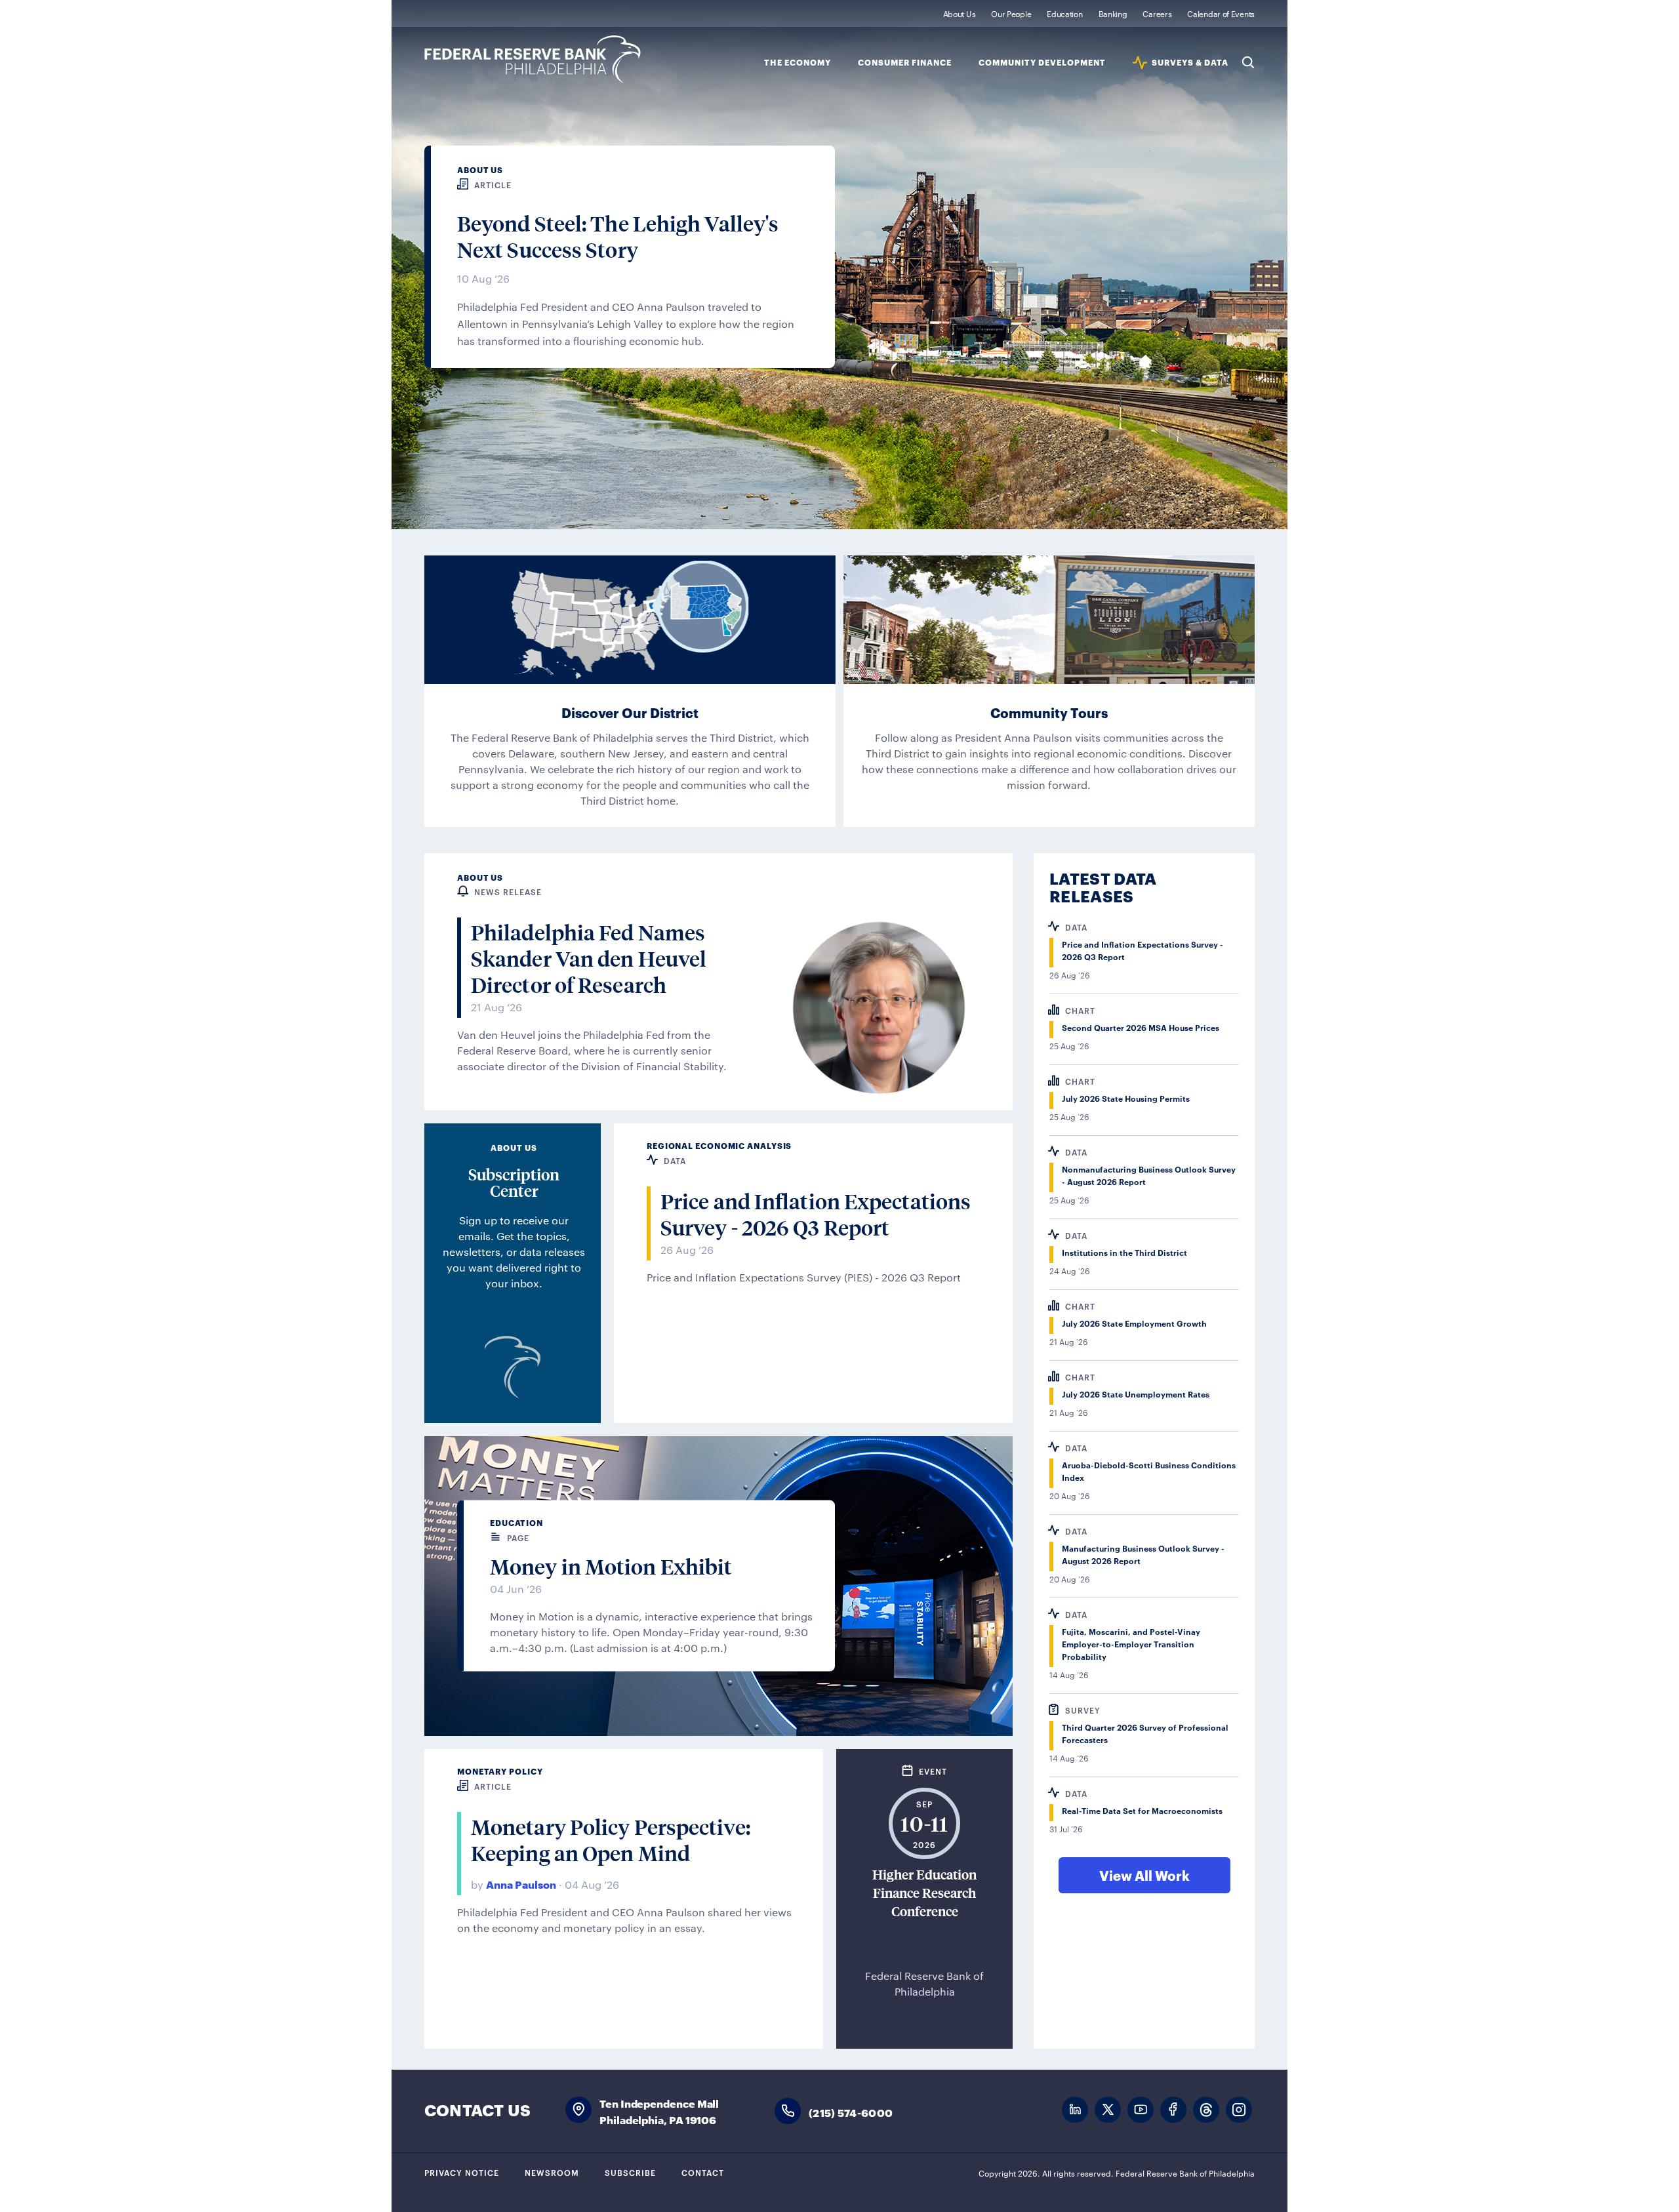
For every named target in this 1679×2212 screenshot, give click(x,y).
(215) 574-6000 (851, 2112)
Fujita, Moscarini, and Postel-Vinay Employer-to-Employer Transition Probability (1131, 1644)
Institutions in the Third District (1124, 1252)
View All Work (1144, 1875)
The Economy (798, 63)
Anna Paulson (521, 1884)
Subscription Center (514, 1182)
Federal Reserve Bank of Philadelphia (533, 59)
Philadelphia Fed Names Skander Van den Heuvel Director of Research (589, 959)
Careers (1157, 13)
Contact (703, 2172)
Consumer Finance (905, 63)
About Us (960, 13)
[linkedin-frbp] (1075, 2110)
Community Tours (1049, 712)
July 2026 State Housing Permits (1126, 1098)
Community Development (1042, 63)
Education (1064, 13)
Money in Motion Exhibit (611, 1567)
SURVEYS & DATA (1190, 63)
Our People (1011, 13)
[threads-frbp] (1206, 2110)
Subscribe (630, 2172)
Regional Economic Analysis (719, 1145)
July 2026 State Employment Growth (1134, 1323)
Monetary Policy (500, 1771)
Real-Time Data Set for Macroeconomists (1142, 1810)
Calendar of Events (1221, 13)
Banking (1113, 13)
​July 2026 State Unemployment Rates (1136, 1394)
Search (1248, 62)
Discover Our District (630, 712)
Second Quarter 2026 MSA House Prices (1141, 1027)
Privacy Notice (462, 2172)
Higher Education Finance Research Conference (924, 1893)
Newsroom (552, 2172)
